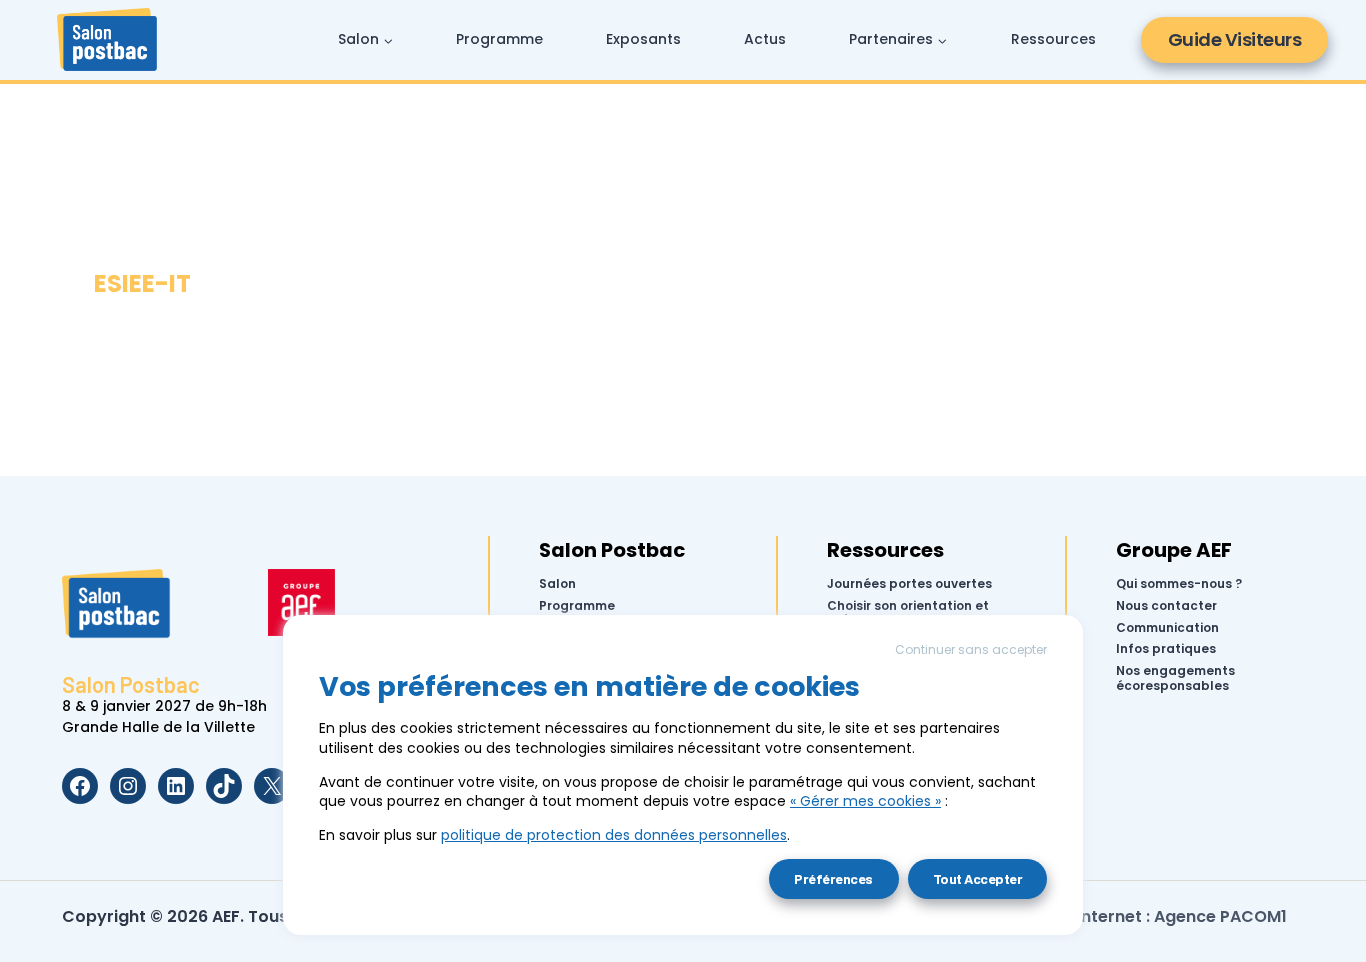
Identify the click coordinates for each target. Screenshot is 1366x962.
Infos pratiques (1166, 649)
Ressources (1053, 39)
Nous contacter (1166, 606)
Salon (557, 584)
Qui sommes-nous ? (1179, 584)
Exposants (643, 39)
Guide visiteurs (1235, 39)
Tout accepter (978, 878)
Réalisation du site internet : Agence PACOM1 (1105, 916)
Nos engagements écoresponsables (1175, 678)
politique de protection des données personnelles (614, 835)
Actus (765, 39)
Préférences (833, 878)
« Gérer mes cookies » (865, 801)
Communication (1167, 627)
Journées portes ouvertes (909, 584)
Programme (499, 39)
